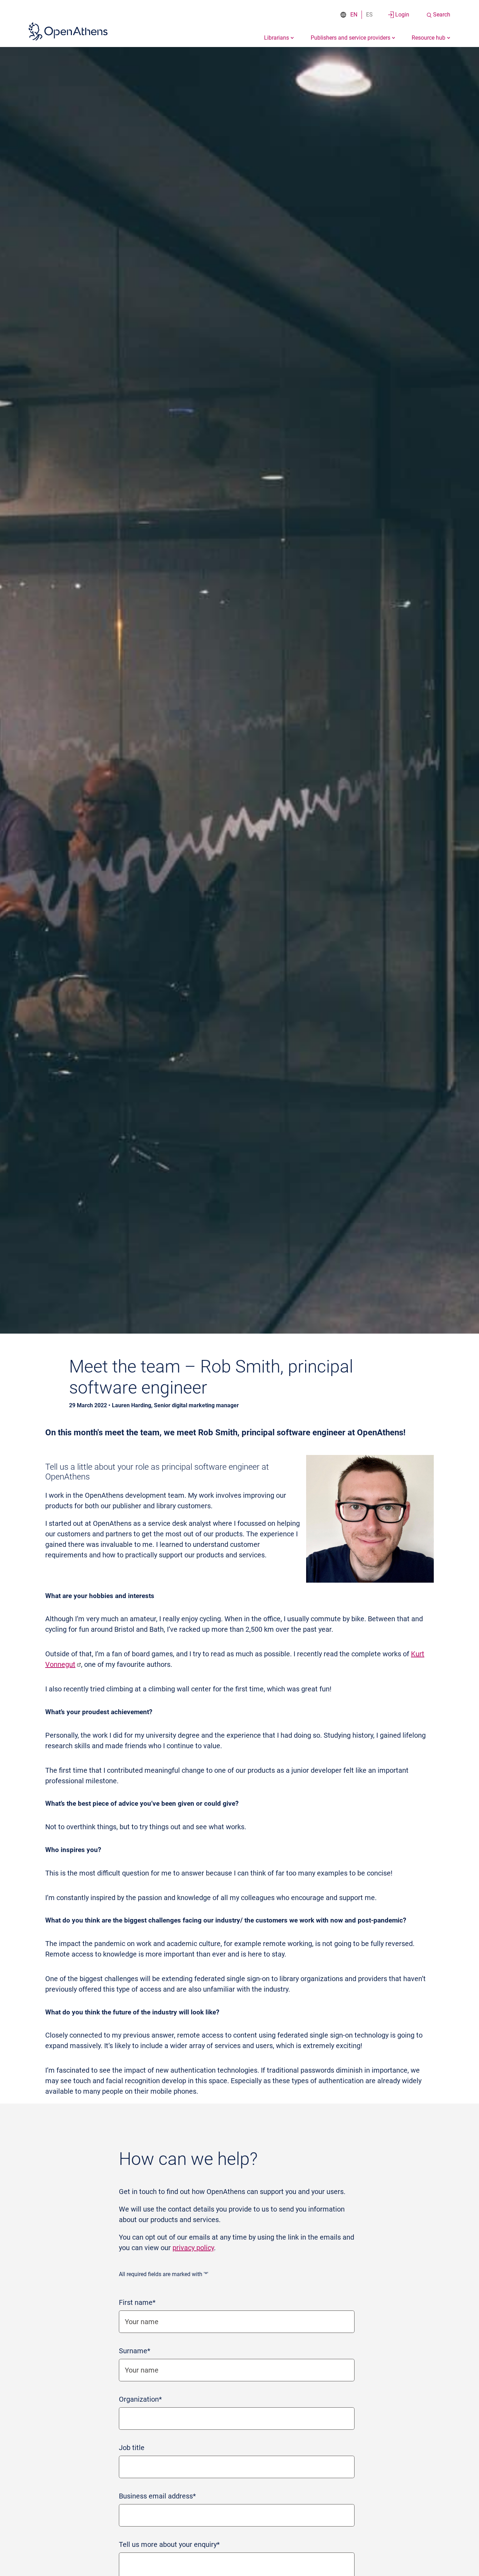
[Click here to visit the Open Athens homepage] (68, 31)
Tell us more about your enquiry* (169, 2544)
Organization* (140, 2399)
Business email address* (157, 2496)
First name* (137, 2302)
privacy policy (193, 2248)
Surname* (135, 2351)
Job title (132, 2448)
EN (354, 15)
